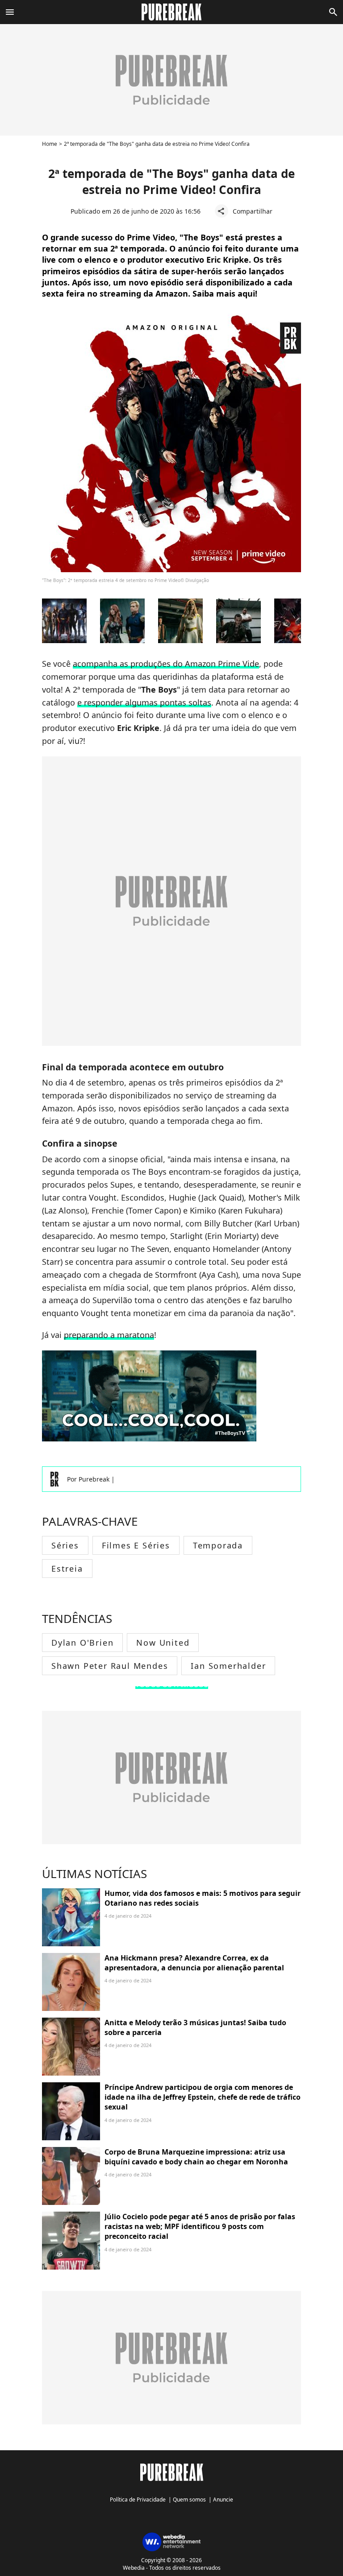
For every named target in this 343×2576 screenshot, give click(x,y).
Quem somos (189, 2500)
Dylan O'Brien (82, 1643)
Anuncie (223, 2500)
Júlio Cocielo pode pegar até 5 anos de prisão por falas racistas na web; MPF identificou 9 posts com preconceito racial (200, 2227)
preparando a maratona (109, 1335)
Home (50, 144)
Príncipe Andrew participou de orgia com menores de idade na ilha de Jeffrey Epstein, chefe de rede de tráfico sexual (203, 2097)
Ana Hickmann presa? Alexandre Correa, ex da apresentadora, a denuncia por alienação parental (194, 1963)
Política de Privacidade (138, 2500)
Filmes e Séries (136, 1545)
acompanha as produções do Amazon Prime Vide (166, 664)
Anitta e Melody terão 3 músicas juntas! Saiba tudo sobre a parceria (195, 2027)
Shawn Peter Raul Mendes (110, 1666)
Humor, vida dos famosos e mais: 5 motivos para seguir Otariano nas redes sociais (203, 1898)
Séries (65, 1545)
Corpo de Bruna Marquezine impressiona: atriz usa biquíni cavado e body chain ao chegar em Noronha (196, 2157)
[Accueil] (172, 12)
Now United (163, 1643)
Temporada (218, 1545)
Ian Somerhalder (228, 1666)
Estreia (67, 1569)
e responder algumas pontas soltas (144, 702)
